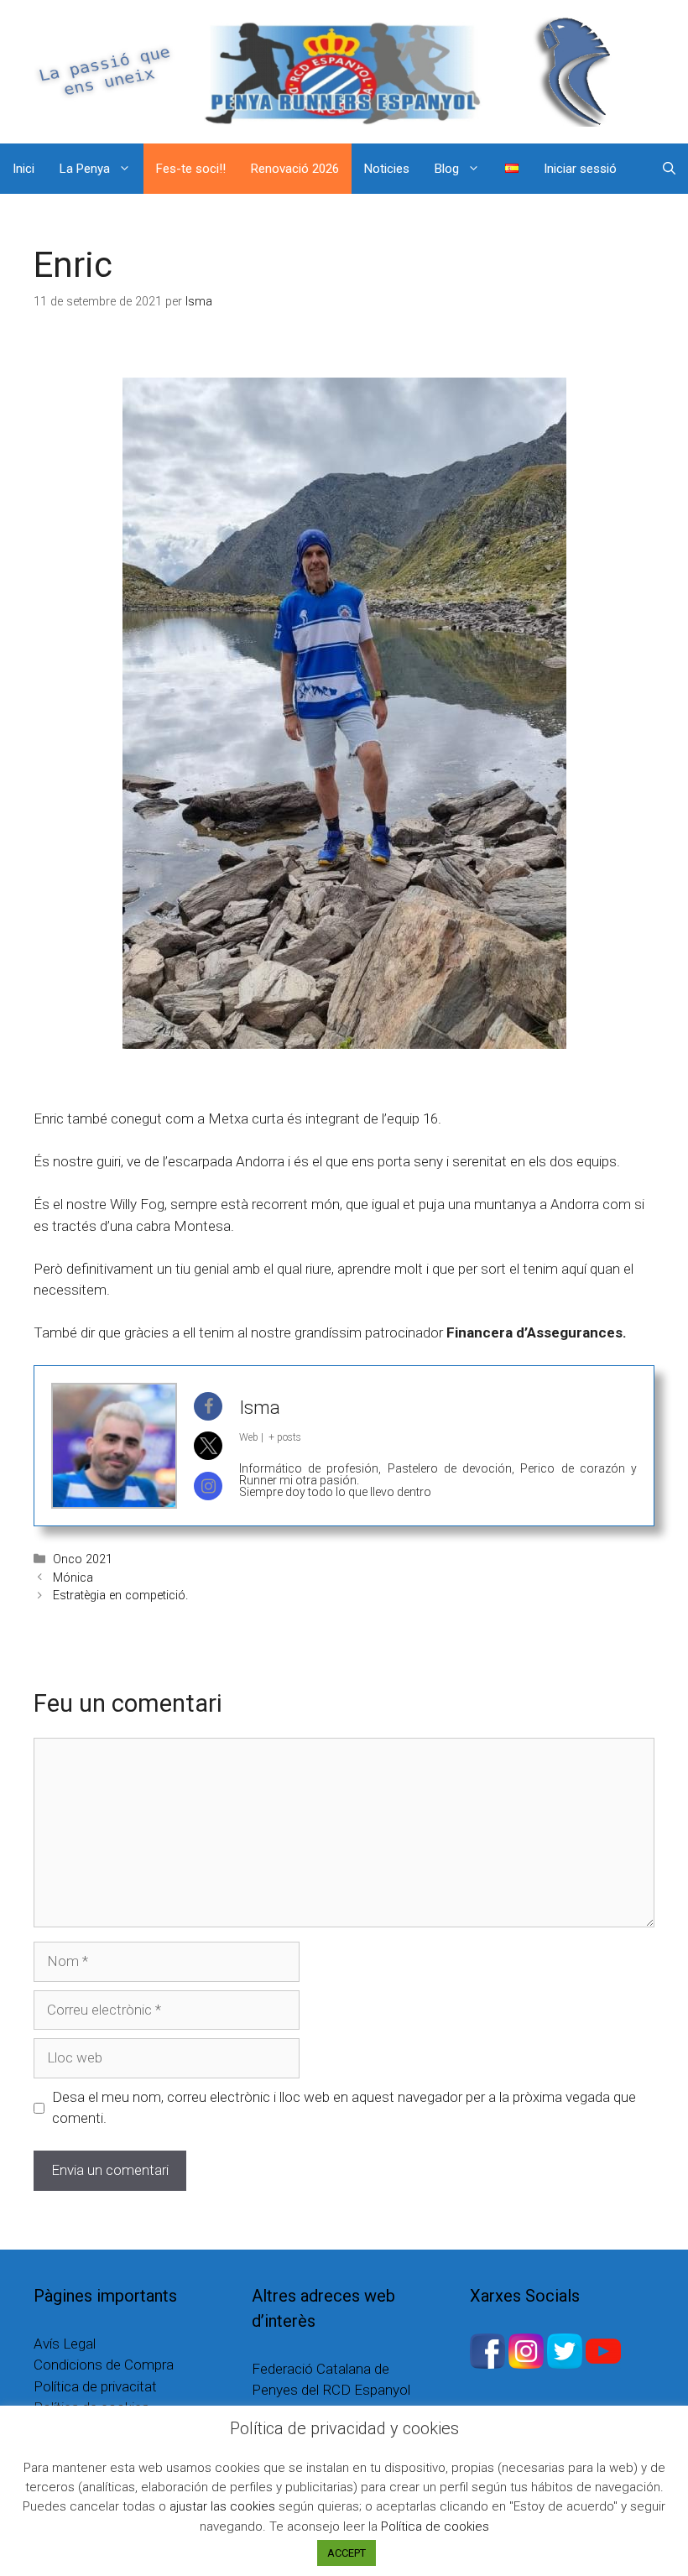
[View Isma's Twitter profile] (208, 1446)
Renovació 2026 (295, 169)
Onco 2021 (83, 1559)
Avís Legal (65, 2344)
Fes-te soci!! (191, 169)
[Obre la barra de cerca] (669, 169)
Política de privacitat (95, 2386)
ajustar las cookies (222, 2506)
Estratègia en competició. (120, 1596)
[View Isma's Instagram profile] (208, 1486)
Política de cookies (435, 2526)
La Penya (85, 169)
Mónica (73, 1578)
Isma (260, 1408)
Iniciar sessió (580, 169)
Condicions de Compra (104, 2365)
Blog (447, 169)
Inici (23, 169)
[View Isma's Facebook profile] (208, 1406)
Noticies (387, 169)
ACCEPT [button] (347, 2553)
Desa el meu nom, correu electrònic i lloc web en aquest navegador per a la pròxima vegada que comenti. (344, 2108)
